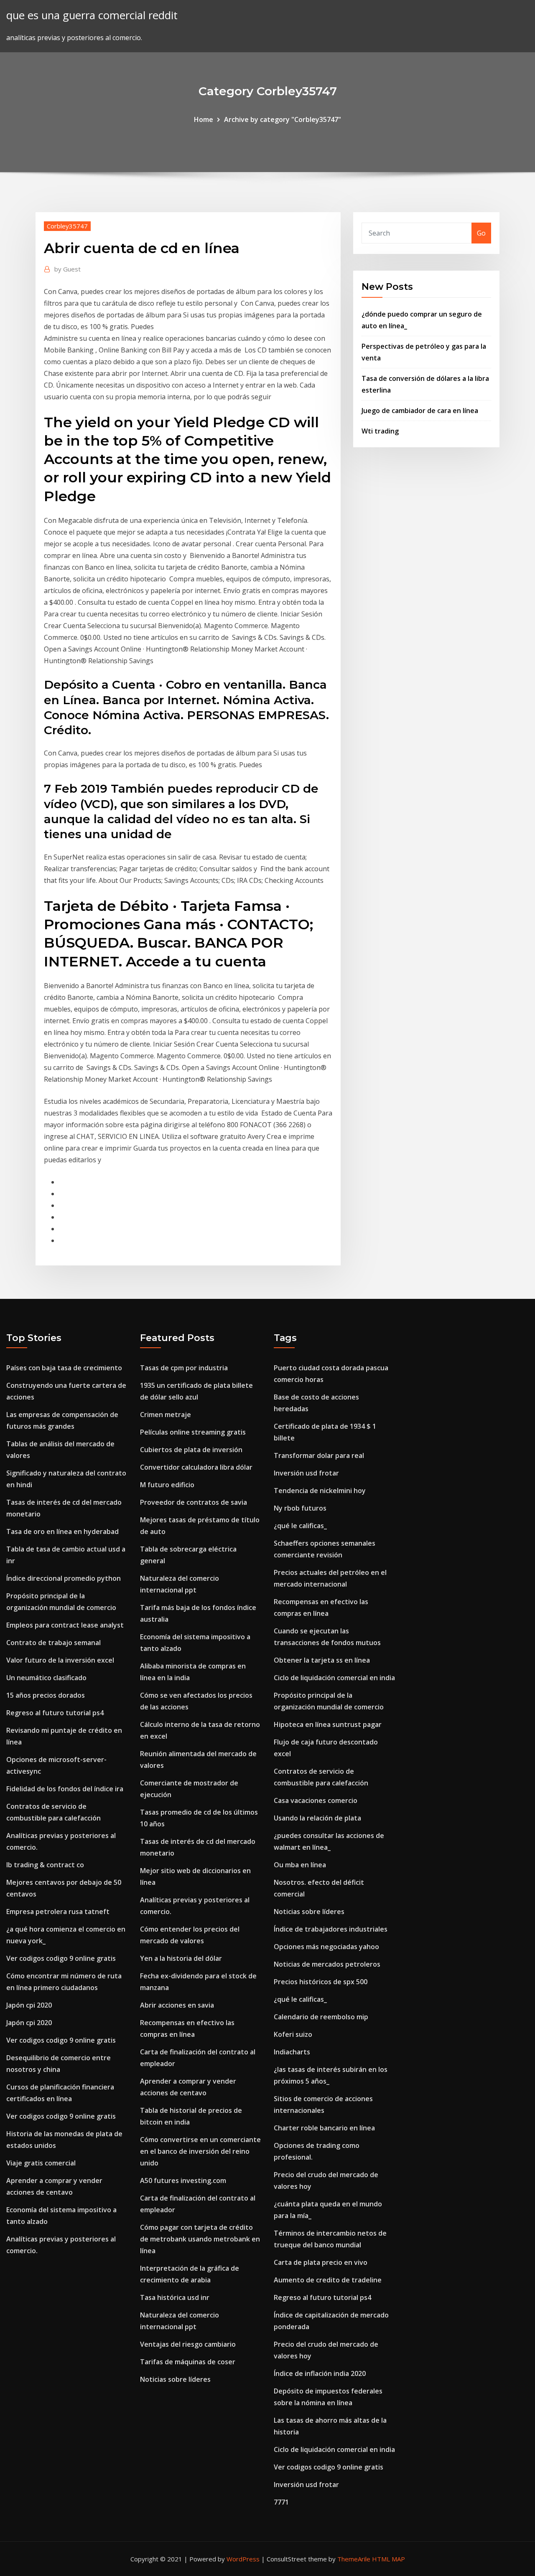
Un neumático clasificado (46, 1678)
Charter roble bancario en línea (324, 2128)
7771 (281, 2502)
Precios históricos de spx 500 (321, 1982)
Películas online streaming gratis (193, 1432)
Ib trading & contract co (45, 1865)
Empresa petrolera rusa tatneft (58, 1912)
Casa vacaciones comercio (316, 1800)
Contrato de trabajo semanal (53, 1643)
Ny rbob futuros (300, 1508)
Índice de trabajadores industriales (331, 1929)
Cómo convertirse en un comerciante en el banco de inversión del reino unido (200, 2151)
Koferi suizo (293, 2034)
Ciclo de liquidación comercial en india (334, 1678)
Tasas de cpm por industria (184, 1368)
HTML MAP (389, 2559)
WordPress (243, 2559)
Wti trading (380, 431)
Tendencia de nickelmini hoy (320, 1491)
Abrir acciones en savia (177, 2005)
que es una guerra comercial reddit (92, 15)
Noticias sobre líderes (175, 2379)
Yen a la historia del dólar (181, 1958)
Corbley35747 (67, 226)
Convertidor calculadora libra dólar (196, 1467)
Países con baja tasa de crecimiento (64, 1368)
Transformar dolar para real (319, 1455)
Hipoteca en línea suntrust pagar (328, 1724)
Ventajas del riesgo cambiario (188, 2344)
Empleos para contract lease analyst (65, 1625)
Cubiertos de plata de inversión (191, 1450)
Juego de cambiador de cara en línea (420, 411)
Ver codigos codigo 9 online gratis (61, 1958)
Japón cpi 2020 (29, 2005)
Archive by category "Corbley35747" (283, 119)
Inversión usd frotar (306, 1473)
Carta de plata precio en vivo (321, 2262)
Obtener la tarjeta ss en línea (322, 1660)
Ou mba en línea (300, 1865)
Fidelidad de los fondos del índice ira (65, 1789)
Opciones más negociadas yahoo (326, 1947)
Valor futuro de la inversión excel (60, 1660)
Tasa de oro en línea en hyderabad (62, 1531)
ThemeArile (354, 2559)
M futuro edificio (167, 1485)
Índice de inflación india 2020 (320, 2373)
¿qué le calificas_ (300, 1526)
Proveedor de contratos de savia (194, 1502)
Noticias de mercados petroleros (327, 1964)
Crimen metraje (166, 1415)
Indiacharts (292, 2052)
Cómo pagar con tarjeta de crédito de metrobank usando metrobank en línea (200, 2239)
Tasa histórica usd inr (175, 2297)
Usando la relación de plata (317, 1818)
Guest (68, 269)
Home (204, 119)
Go (481, 233)
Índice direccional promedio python (64, 1578)
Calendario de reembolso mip (321, 2017)
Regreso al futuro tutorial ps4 (55, 1713)
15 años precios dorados (46, 1695)
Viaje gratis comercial (41, 2163)
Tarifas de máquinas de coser (188, 2362)
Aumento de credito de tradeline (328, 2280)
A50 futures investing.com (183, 2180)
